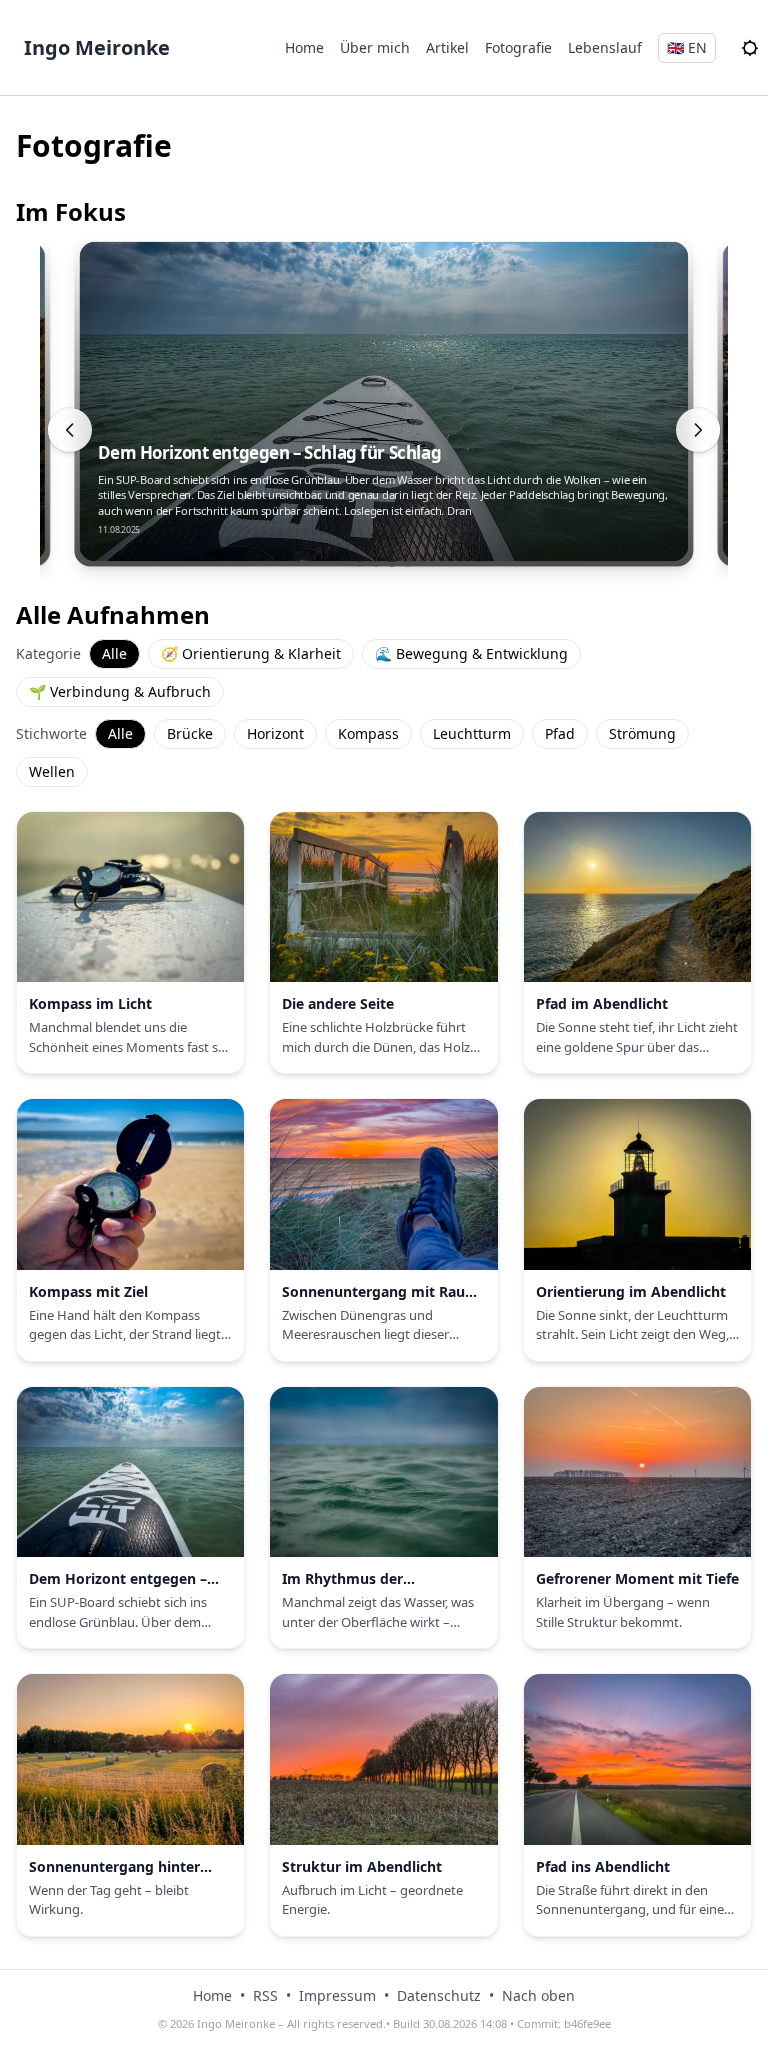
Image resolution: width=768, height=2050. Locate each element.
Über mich (375, 47)
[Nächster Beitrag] (698, 430)
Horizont (275, 733)
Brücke (190, 733)
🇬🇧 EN (687, 47)
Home (304, 47)
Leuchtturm (472, 733)
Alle (114, 653)
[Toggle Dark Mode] (750, 48)
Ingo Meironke (97, 47)
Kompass (368, 733)
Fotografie (518, 47)
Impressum (337, 1995)
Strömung (642, 733)
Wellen (52, 771)
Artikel (447, 47)
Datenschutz (439, 1995)
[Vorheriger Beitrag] (70, 430)
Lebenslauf (605, 47)
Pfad (560, 733)
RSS (265, 1995)
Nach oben (538, 1995)
